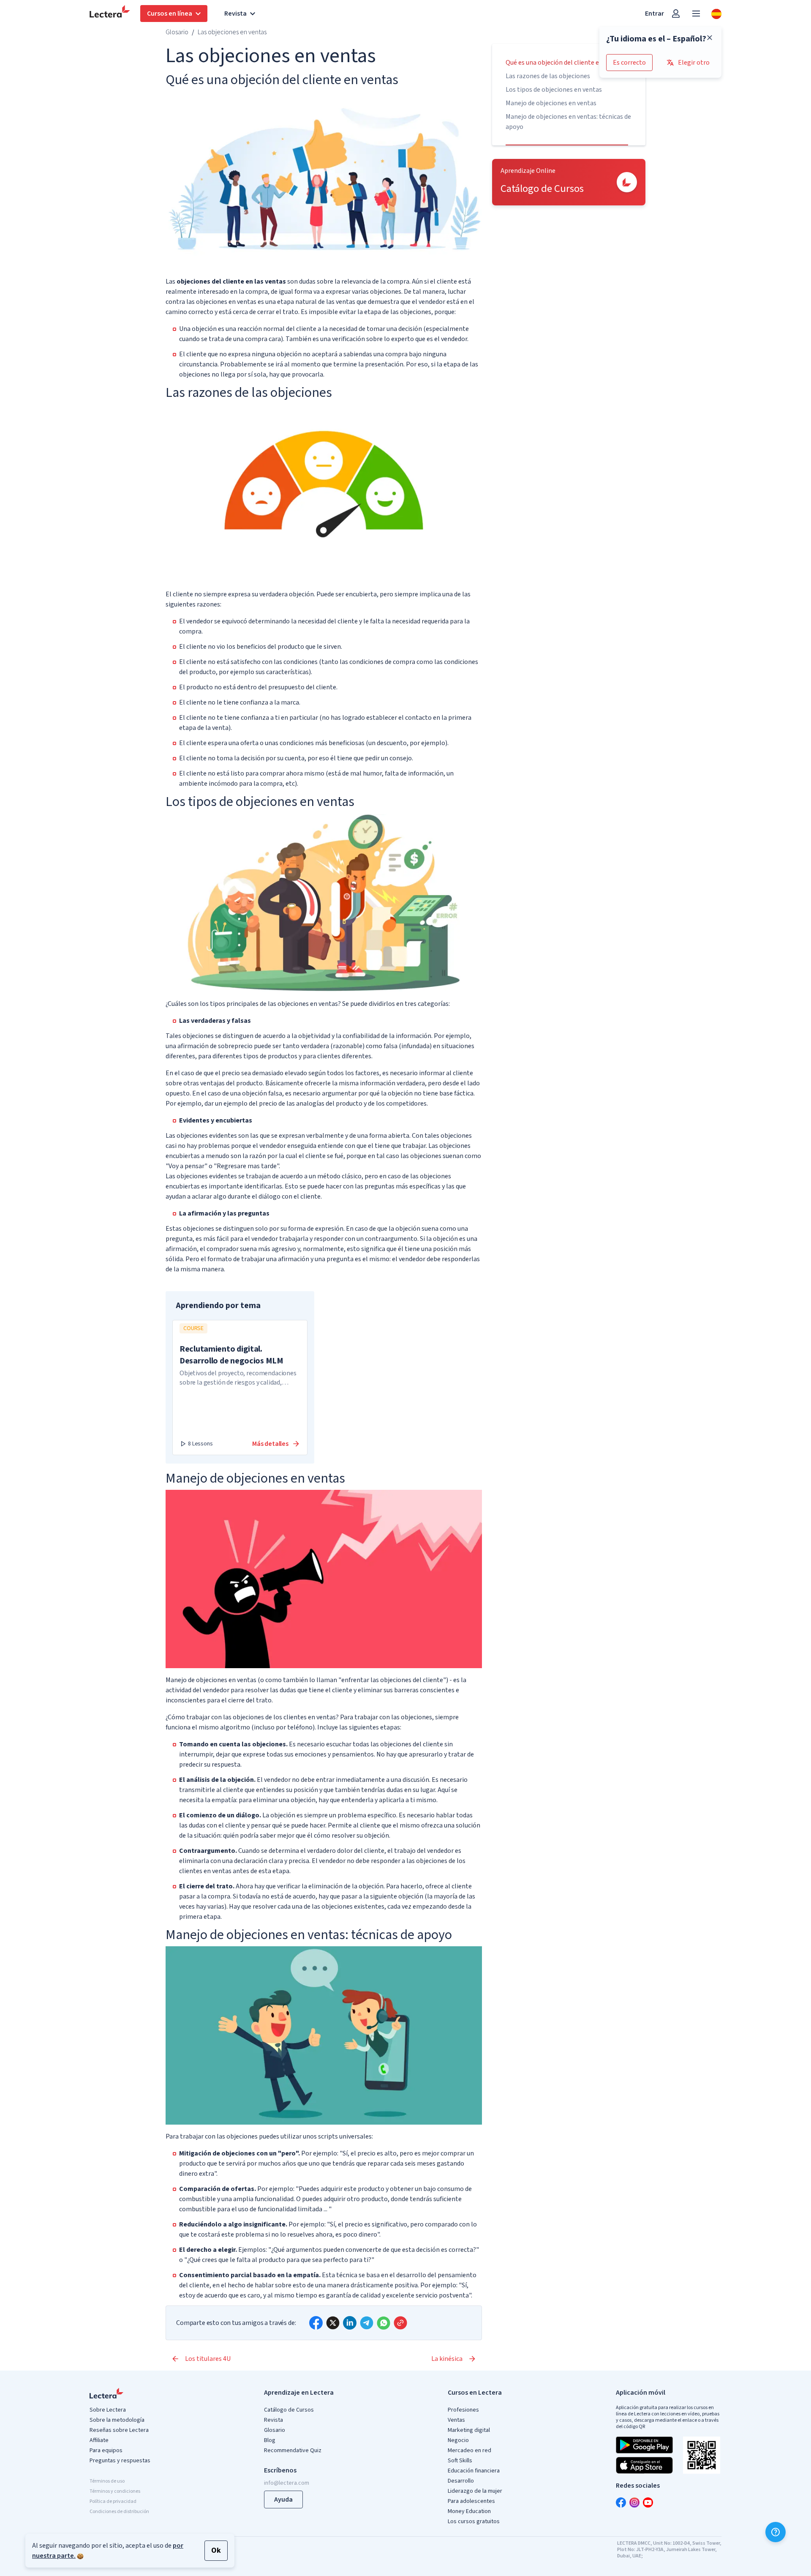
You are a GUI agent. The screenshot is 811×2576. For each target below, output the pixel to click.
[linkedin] (350, 2323)
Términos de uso (107, 2481)
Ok (216, 2550)
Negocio (458, 2440)
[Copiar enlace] (400, 2323)
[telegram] (367, 2323)
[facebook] (316, 2323)
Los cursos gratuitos (474, 2521)
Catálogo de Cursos (289, 2410)
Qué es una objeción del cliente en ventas (565, 63)
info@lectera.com (287, 2483)
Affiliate (99, 2440)
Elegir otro (694, 63)
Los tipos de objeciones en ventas (554, 90)
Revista (274, 2420)
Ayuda (283, 2500)
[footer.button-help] (776, 2532)
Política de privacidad (113, 2501)
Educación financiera (474, 2471)
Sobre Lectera (108, 2410)
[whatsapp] (384, 2323)
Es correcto (629, 63)
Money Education (469, 2511)
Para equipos (106, 2450)
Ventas (456, 2420)
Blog (270, 2440)
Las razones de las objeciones (548, 76)
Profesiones (463, 2410)
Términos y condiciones (115, 2491)
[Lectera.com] (110, 14)
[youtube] (648, 2502)
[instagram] (634, 2502)
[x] (333, 2323)
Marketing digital (469, 2430)
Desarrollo (461, 2481)
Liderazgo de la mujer (475, 2491)
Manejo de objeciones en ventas (551, 103)
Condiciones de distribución (119, 2512)
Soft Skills (460, 2461)
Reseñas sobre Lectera (119, 2430)
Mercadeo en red (469, 2450)
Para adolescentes (471, 2501)
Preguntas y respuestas (120, 2461)
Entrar (655, 14)
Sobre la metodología (117, 2420)
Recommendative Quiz (293, 2450)
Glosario (177, 32)
